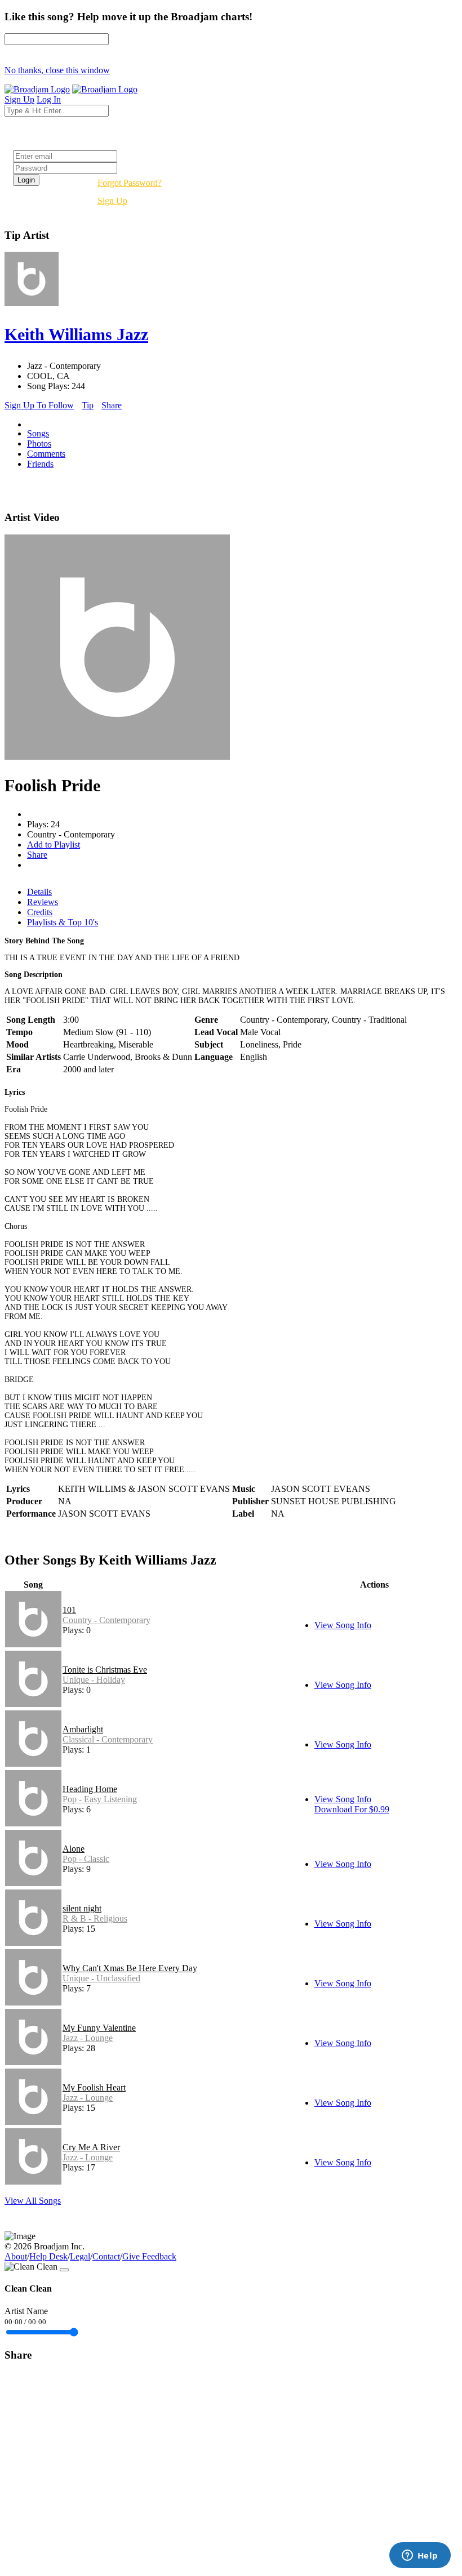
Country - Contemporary (106, 1620)
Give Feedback (149, 2256)
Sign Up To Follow (39, 405)
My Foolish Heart (94, 2087)
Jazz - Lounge (88, 2038)
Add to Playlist (54, 844)
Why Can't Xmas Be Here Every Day (130, 1968)
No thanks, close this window (57, 70)
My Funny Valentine (99, 2028)
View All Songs (33, 2201)
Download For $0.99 (352, 1809)
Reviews (43, 902)
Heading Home (90, 1789)
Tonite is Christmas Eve (105, 1670)
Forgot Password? (130, 183)
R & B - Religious (95, 1918)
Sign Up (112, 201)
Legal (80, 2256)
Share (112, 405)
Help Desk (48, 2256)
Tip (88, 405)
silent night (82, 1908)
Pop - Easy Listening (100, 1799)
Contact (106, 2256)
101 (69, 1610)
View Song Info (343, 1625)
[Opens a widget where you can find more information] (420, 2556)
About (16, 2256)
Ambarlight (83, 1729)
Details (39, 892)
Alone (74, 1849)
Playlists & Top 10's (63, 922)
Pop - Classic (86, 1859)
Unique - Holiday (94, 1680)
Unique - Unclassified (101, 1978)
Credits (40, 912)
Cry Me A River (91, 2147)
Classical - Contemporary (108, 1739)
